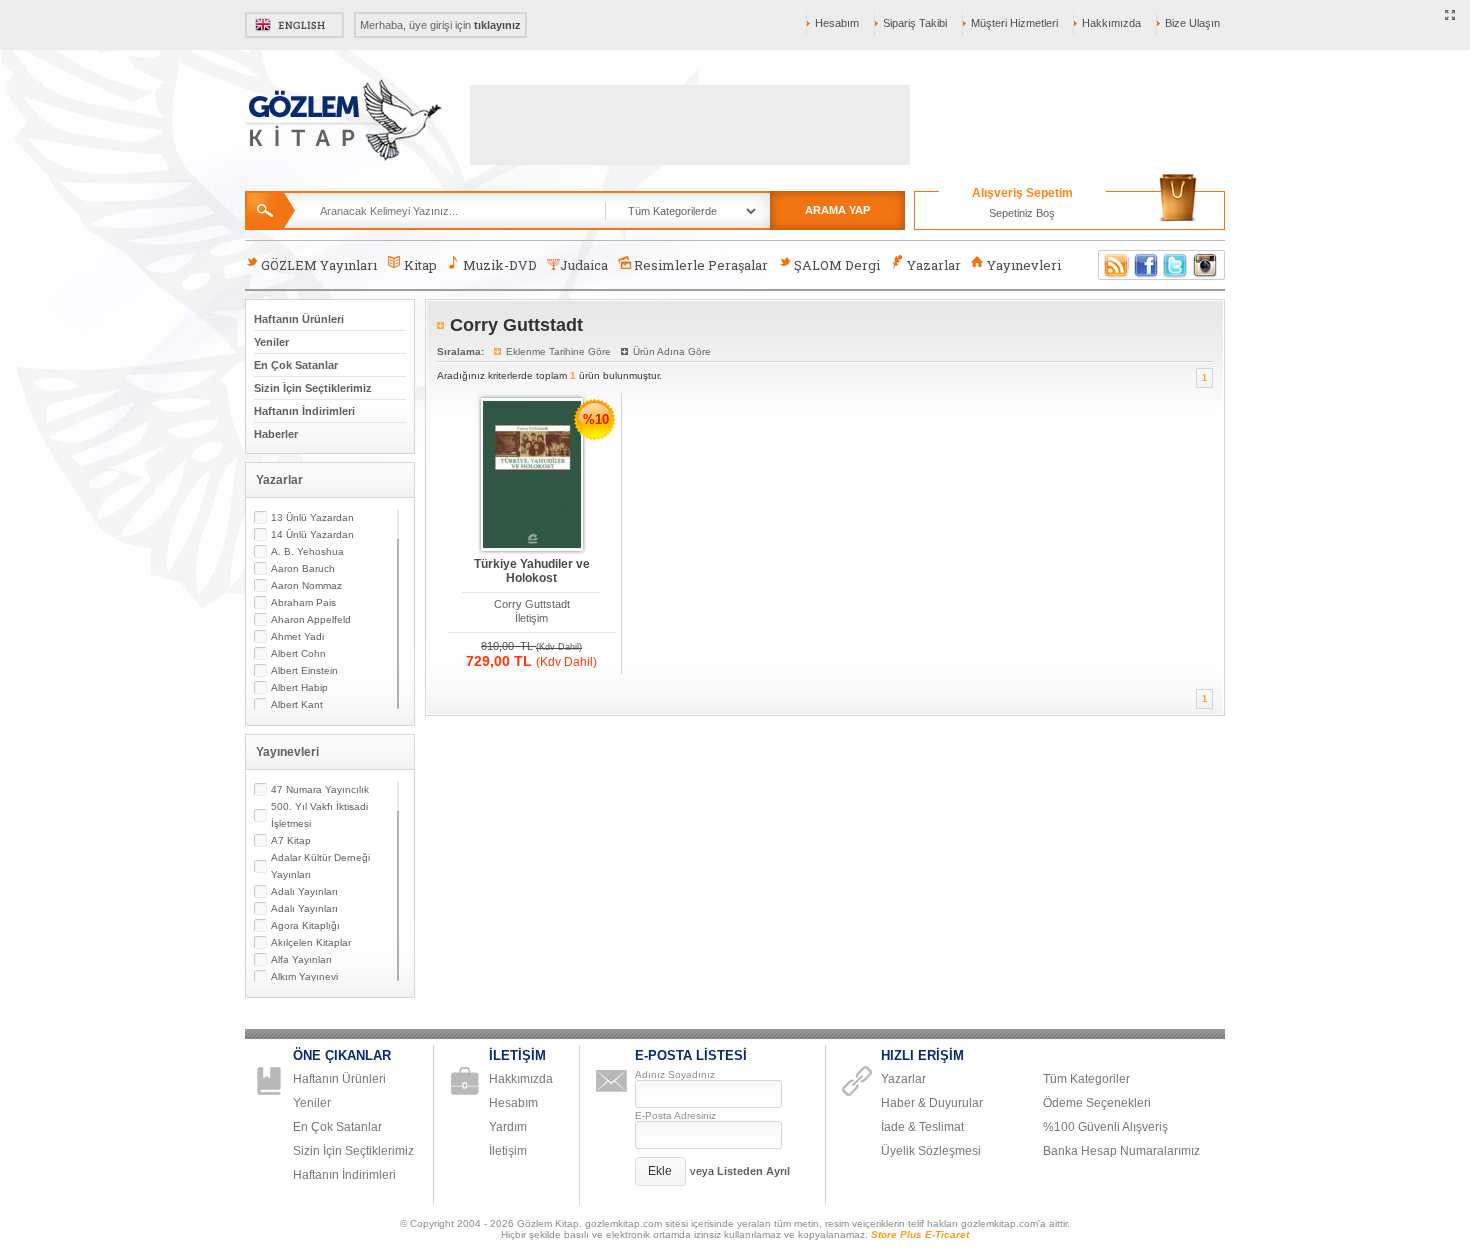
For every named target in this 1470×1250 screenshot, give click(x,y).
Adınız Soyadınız (675, 1074)
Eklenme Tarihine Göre (558, 351)
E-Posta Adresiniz (675, 1115)
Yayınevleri (1024, 265)
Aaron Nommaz (306, 585)
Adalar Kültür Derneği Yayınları (320, 866)
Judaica (584, 265)
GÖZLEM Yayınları (319, 265)
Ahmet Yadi (297, 636)
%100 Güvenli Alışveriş (1105, 1127)
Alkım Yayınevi (304, 976)
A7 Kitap (291, 840)
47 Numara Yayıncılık (320, 789)
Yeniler (271, 342)
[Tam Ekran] (1450, 16)
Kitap (420, 265)
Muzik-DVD (500, 265)
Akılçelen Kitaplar (311, 942)
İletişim (531, 618)
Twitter (1176, 265)
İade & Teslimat (922, 1127)
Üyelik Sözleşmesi (931, 1151)
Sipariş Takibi (915, 23)
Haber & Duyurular (932, 1103)
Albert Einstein (304, 670)
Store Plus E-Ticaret (920, 1234)
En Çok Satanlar (296, 365)
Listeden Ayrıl (753, 1171)
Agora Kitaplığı (305, 925)
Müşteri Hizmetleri (1014, 23)
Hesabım (837, 23)
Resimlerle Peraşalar (701, 265)
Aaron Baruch (303, 568)
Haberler (276, 434)
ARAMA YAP (837, 210)
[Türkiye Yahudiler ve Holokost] (532, 475)
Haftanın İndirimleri (304, 411)
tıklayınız (497, 25)
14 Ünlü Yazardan (312, 534)
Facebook (1146, 265)
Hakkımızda (1111, 23)
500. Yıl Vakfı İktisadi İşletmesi (319, 815)
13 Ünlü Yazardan (312, 517)
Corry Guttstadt (532, 604)
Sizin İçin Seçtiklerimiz (313, 388)
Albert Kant (297, 704)
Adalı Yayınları (304, 891)
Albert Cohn (298, 653)
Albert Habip (299, 687)
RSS (1113, 265)
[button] (660, 1171)
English (294, 25)
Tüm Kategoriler (1086, 1079)
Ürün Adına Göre (672, 351)
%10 (596, 419)
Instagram (1206, 265)
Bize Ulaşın (1192, 23)
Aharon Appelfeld (311, 619)
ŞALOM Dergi (837, 265)
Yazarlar (934, 265)
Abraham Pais (303, 602)
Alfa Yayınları (301, 959)
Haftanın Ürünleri (299, 319)
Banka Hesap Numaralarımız (1121, 1151)
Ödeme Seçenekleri (1097, 1103)
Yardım (508, 1127)
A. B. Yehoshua (307, 551)
